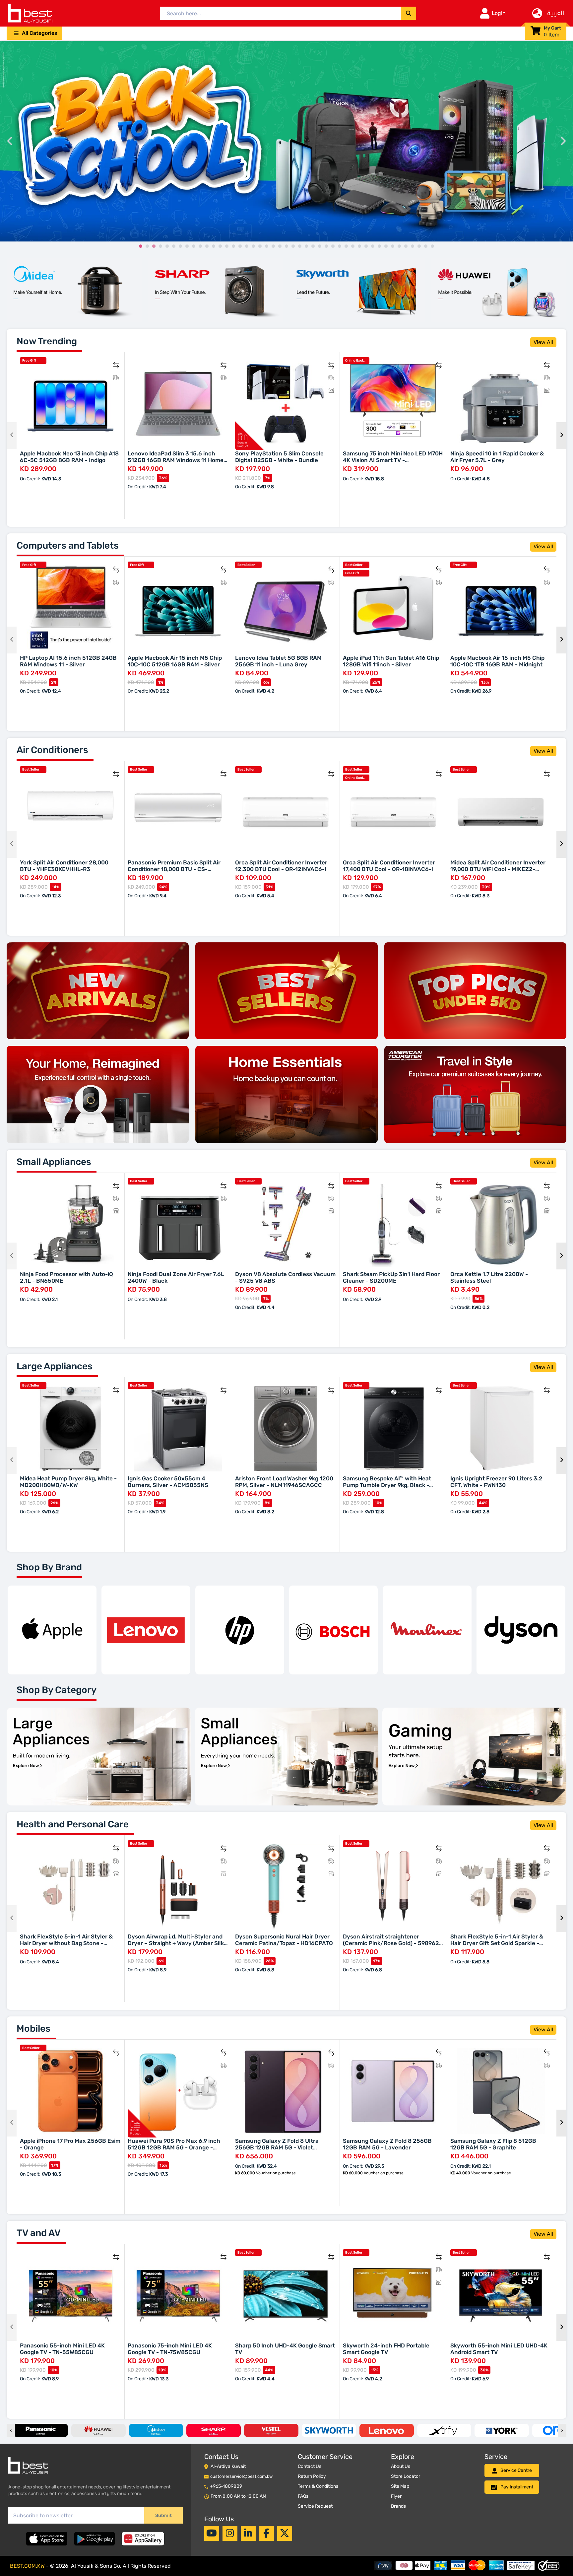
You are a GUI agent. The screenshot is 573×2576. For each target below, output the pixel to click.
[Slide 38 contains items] (386, 246)
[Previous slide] (10, 141)
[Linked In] (248, 2533)
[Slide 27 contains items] (313, 246)
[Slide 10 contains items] (200, 246)
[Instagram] (230, 2533)
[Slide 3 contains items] (154, 246)
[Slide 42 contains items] (413, 246)
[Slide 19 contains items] (260, 246)
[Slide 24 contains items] (293, 246)
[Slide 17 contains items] (247, 246)
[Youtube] (212, 2533)
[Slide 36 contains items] (373, 246)
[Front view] (74, 290)
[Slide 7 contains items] (180, 246)
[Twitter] (285, 2533)
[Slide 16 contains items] (240, 246)
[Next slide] (563, 141)
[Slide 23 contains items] (286, 246)
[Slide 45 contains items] (432, 246)
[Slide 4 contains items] (160, 246)
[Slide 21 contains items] (273, 246)
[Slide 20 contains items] (267, 246)
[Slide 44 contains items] (426, 246)
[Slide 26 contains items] (306, 246)
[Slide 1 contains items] (141, 246)
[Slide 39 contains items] (393, 246)
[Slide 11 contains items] (207, 246)
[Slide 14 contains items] (227, 246)
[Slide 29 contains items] (326, 246)
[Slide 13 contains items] (220, 246)
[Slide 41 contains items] (406, 246)
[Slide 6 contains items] (174, 246)
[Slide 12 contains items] (214, 246)
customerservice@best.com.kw (241, 2476)
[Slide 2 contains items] (147, 246)
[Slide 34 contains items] (359, 246)
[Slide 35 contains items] (366, 246)
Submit (163, 2515)
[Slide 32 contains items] (346, 246)
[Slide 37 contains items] (379, 246)
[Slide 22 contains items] (280, 246)
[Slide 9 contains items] (194, 246)
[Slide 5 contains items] (167, 246)
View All (543, 342)
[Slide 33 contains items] (353, 246)
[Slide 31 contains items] (340, 246)
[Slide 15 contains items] (233, 246)
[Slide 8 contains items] (187, 246)
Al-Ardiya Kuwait (228, 2466)
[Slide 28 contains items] (320, 246)
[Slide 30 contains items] (333, 246)
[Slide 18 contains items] (253, 246)
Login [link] (499, 13)
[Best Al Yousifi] (30, 13)
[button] (34, 33)
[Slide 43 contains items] (419, 246)
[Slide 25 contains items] (300, 246)
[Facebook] (266, 2533)
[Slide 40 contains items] (399, 246)
